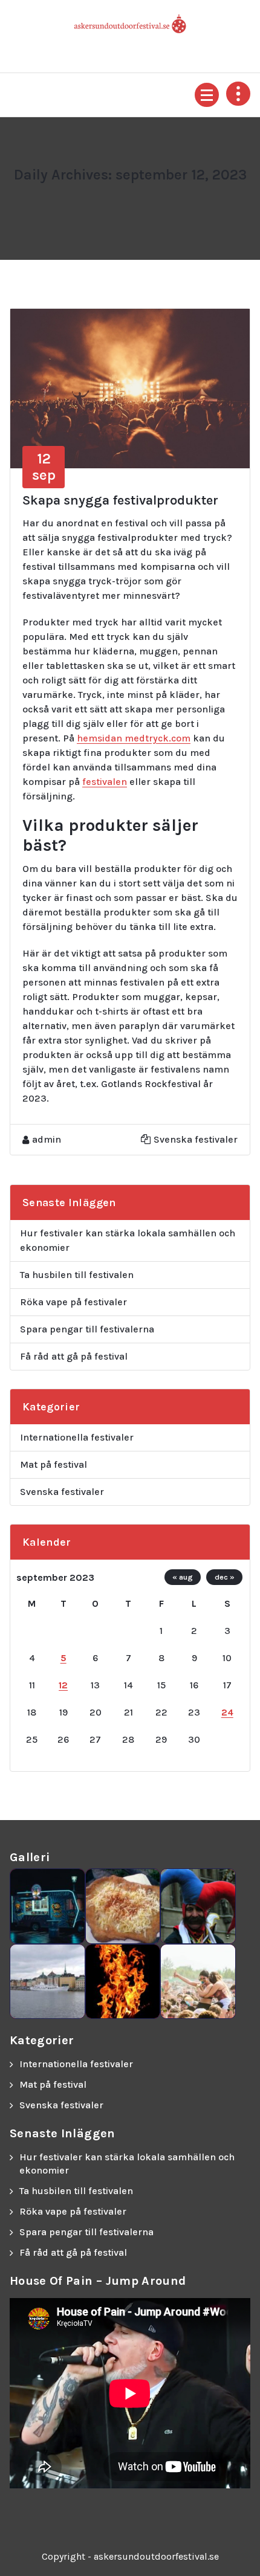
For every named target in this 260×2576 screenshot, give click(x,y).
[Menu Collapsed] (207, 95)
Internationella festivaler (77, 1437)
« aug (183, 1577)
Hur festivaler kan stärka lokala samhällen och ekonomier (128, 1240)
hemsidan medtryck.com (134, 738)
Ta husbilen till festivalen (77, 1275)
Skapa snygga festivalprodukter (120, 500)
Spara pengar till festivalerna (87, 1329)
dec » (225, 1577)
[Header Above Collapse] (238, 94)
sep (44, 466)
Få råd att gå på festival (74, 1356)
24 (227, 1712)
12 (63, 1685)
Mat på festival (54, 1464)
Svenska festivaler (196, 1139)
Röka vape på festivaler (73, 1302)
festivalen (105, 782)
